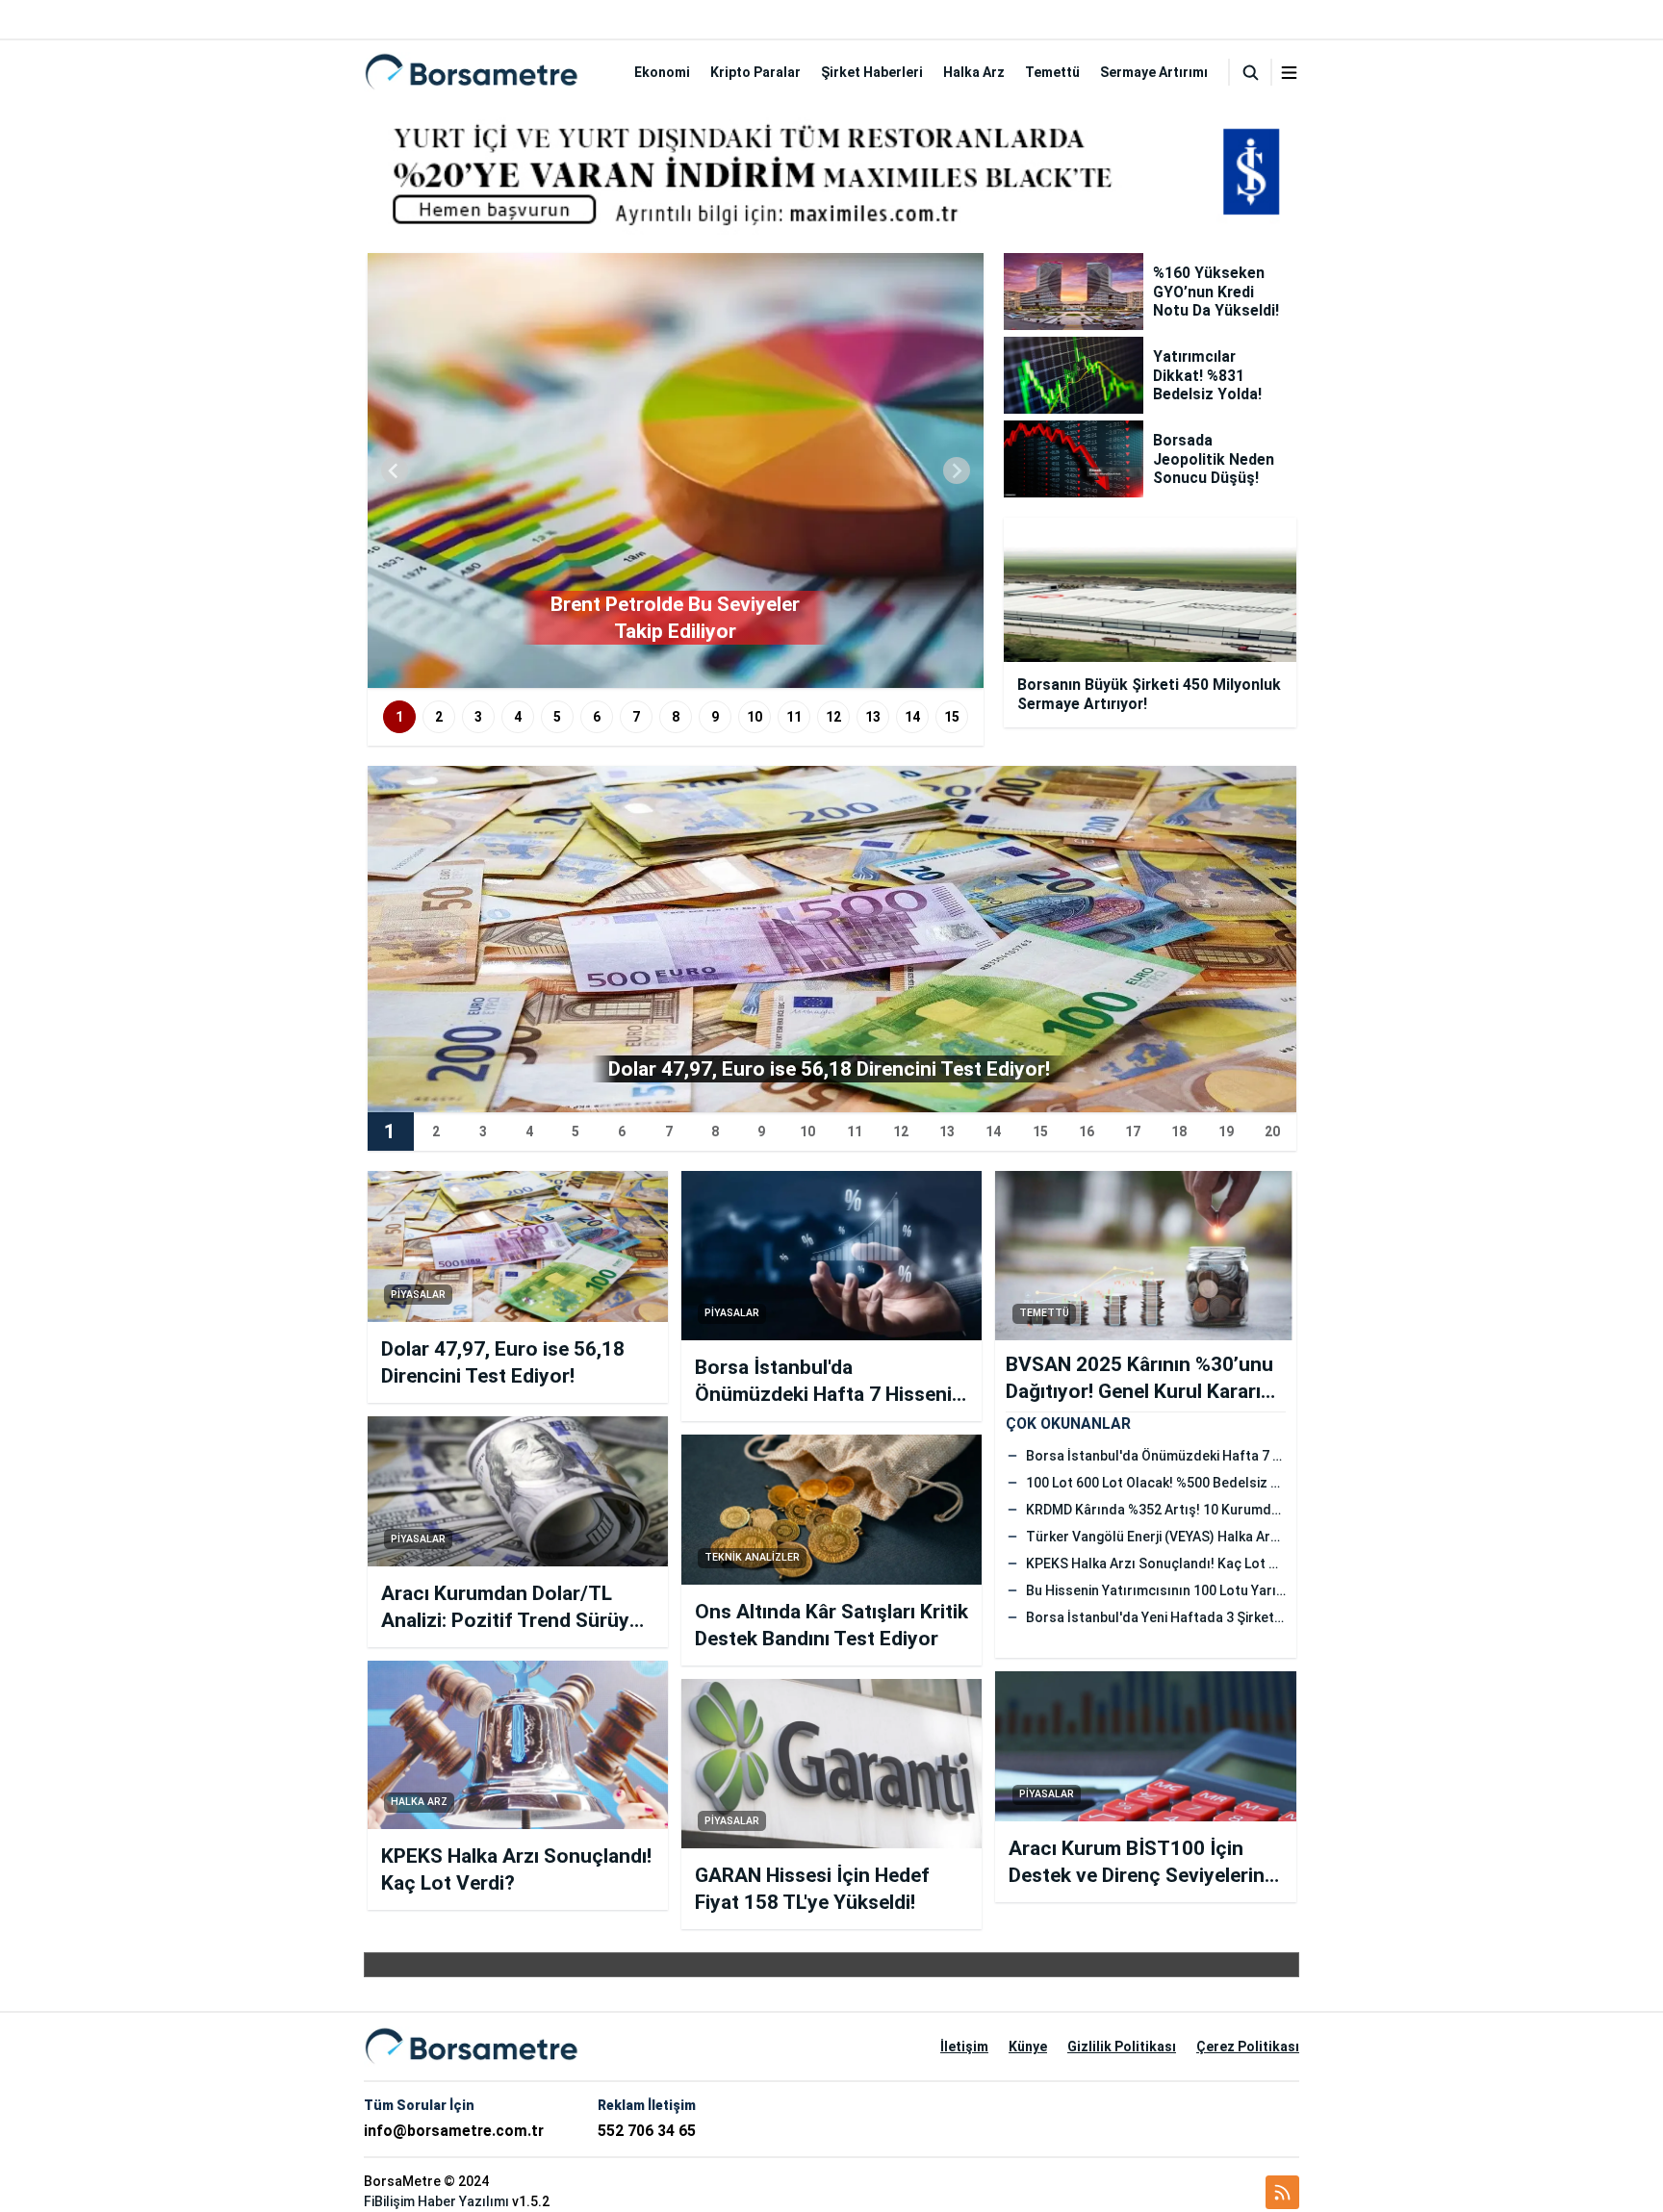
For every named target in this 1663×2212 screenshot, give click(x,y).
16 (1087, 1131)
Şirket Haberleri (872, 72)
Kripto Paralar (755, 72)
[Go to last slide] (395, 470)
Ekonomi (662, 72)
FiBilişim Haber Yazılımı (436, 2201)
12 (833, 717)
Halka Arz (974, 72)
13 (873, 717)
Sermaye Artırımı (1154, 72)
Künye (1028, 2047)
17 (1133, 1131)
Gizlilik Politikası (1122, 2047)
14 (912, 717)
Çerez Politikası (1248, 2047)
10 (755, 717)
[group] (676, 470)
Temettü (1052, 72)
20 (1272, 1131)
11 (794, 717)
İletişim (964, 2047)
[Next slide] (957, 470)
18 (1179, 1131)
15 (952, 717)
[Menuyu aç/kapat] (1289, 73)
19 (1226, 1131)
